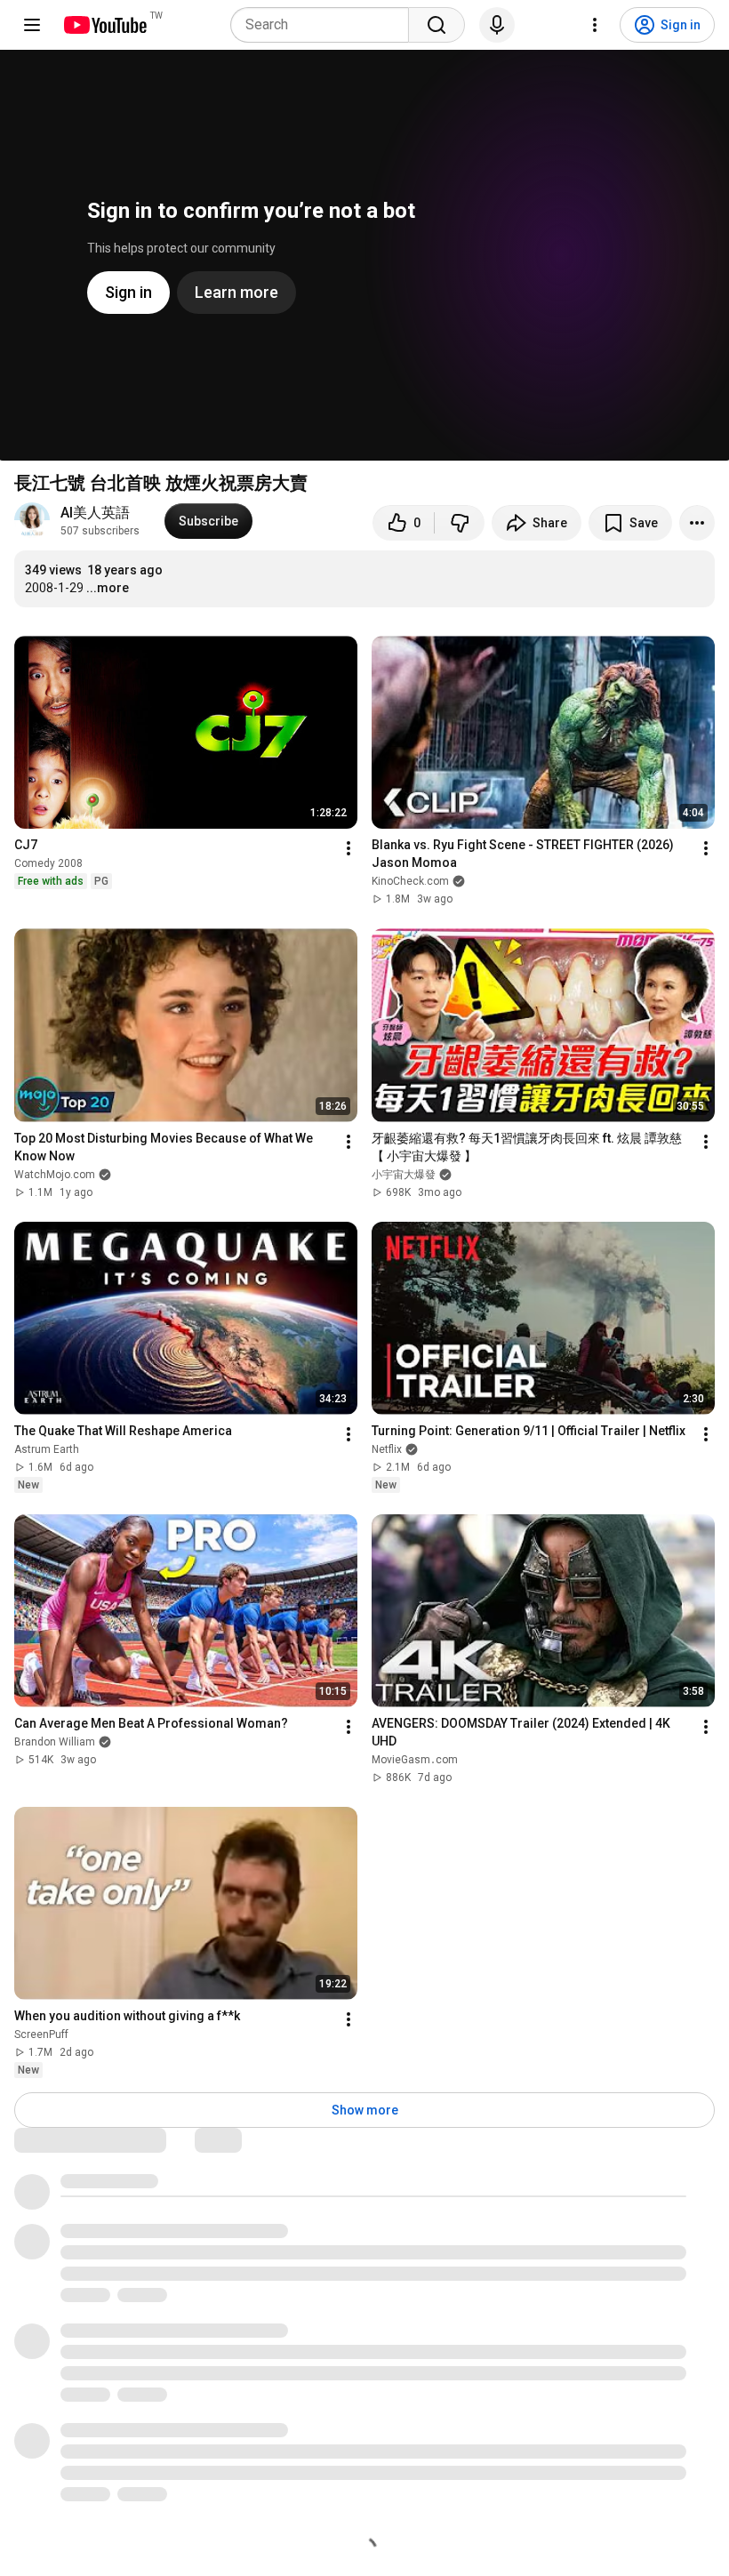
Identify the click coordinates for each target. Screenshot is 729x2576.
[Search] (437, 25)
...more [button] (108, 588)
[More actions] (697, 523)
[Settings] (595, 25)
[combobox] (325, 25)
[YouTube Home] (104, 25)
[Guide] (32, 25)
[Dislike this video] (460, 523)
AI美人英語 (95, 513)
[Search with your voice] (497, 25)
